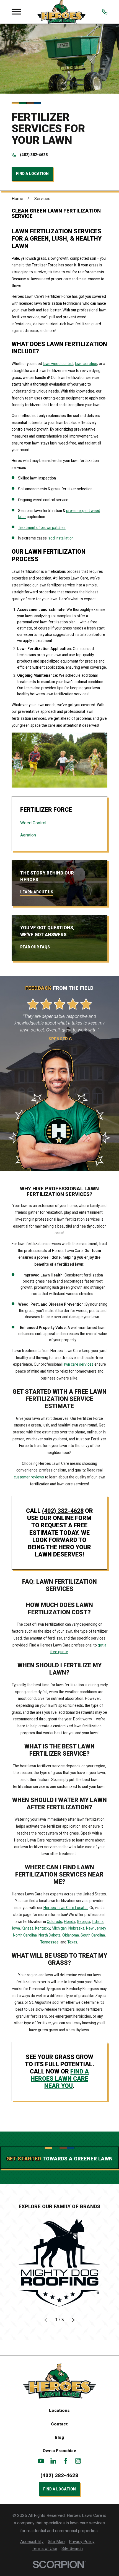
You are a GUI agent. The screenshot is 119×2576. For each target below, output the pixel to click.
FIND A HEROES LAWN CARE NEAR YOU (60, 2079)
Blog (59, 2437)
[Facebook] (66, 2461)
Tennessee (49, 1942)
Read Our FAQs (35, 947)
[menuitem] (59, 823)
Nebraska (76, 1928)
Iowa (16, 1928)
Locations (59, 2410)
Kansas (28, 1928)
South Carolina (93, 1935)
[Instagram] (78, 2461)
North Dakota (50, 1935)
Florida (70, 1922)
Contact (59, 2424)
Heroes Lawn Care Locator (66, 1908)
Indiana (98, 1922)
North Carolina (25, 1935)
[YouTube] (41, 2461)
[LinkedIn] (53, 2461)
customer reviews (29, 1477)
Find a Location (32, 174)
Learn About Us (37, 892)
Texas (72, 1942)
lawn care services (78, 1364)
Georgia (84, 1922)
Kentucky (43, 1928)
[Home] (61, 12)
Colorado (55, 1922)
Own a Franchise (59, 2451)
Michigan (59, 1928)
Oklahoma (71, 1935)
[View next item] (73, 2320)
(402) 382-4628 (34, 155)
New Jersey (96, 1928)
